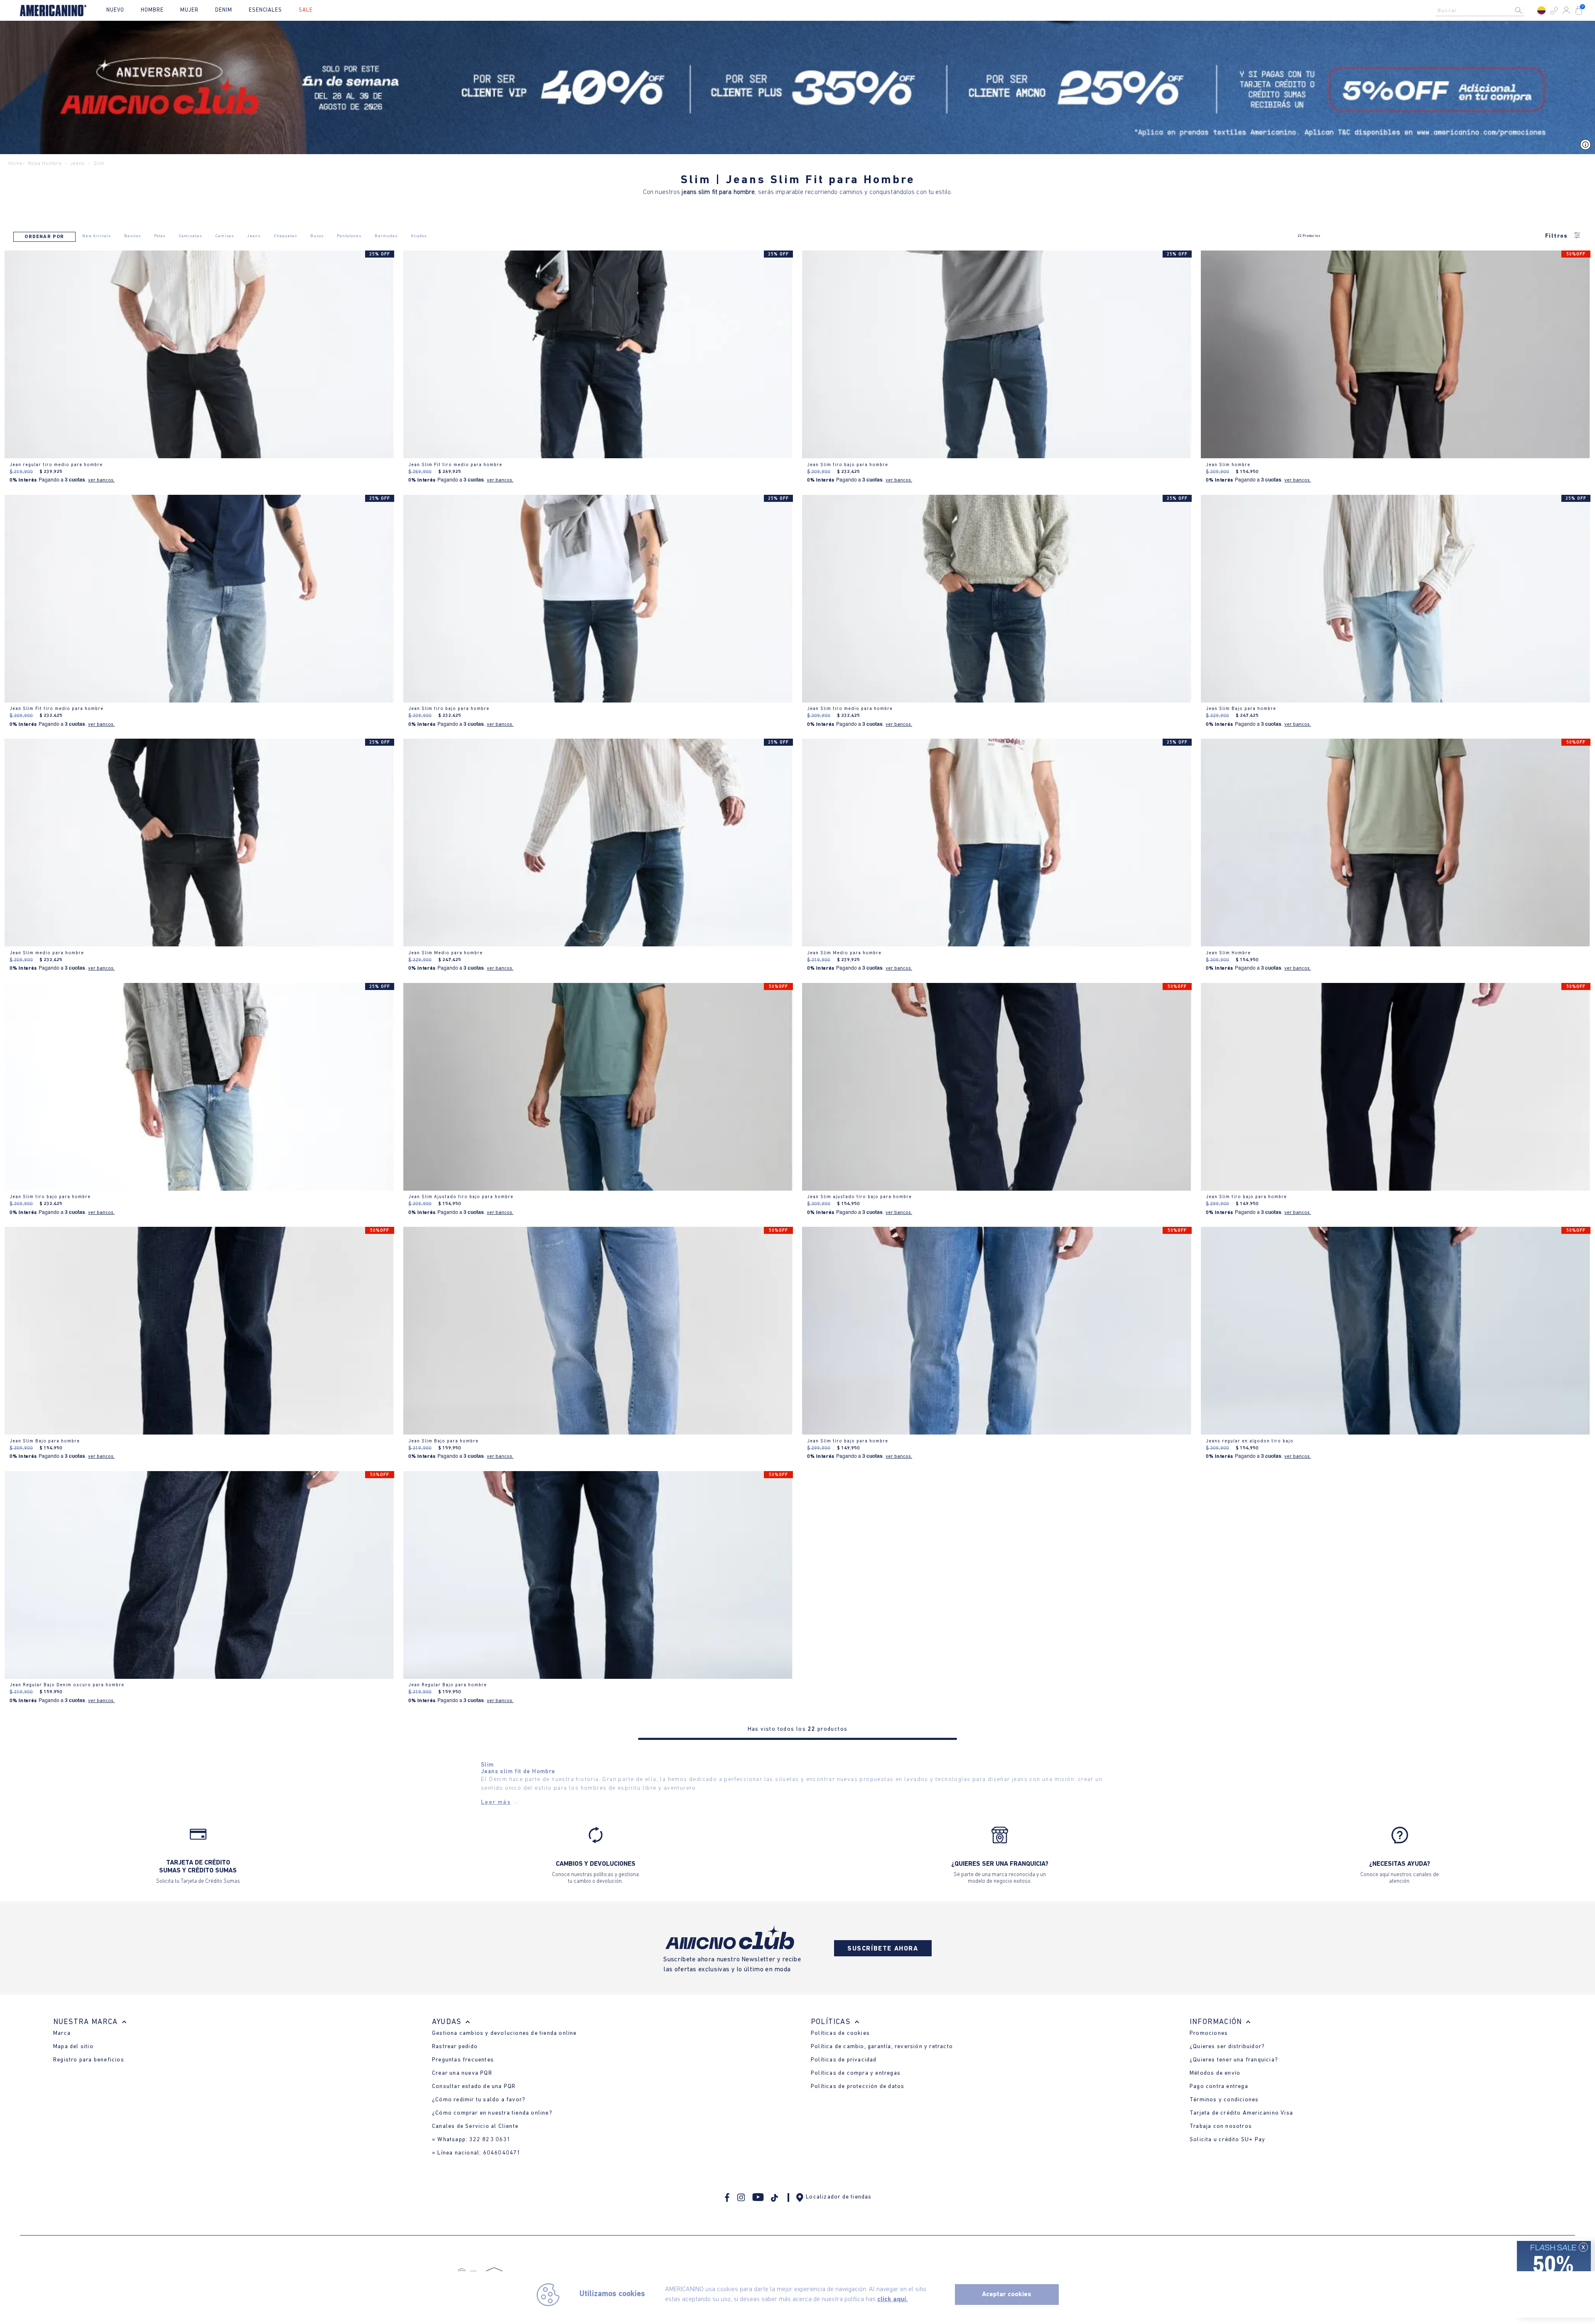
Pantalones (349, 236)
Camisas (225, 236)
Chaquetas (285, 236)
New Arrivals (97, 236)
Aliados (419, 236)
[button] (1554, 10)
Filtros (1557, 236)
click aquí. (892, 2299)
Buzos (317, 236)
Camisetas (190, 236)
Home (16, 163)
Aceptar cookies (1007, 2295)
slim (99, 163)
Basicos (133, 236)
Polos (160, 236)
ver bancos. (101, 480)
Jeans (254, 236)
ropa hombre (45, 163)
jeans (78, 163)
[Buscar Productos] (1525, 10)
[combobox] (1482, 10)
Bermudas (386, 236)
